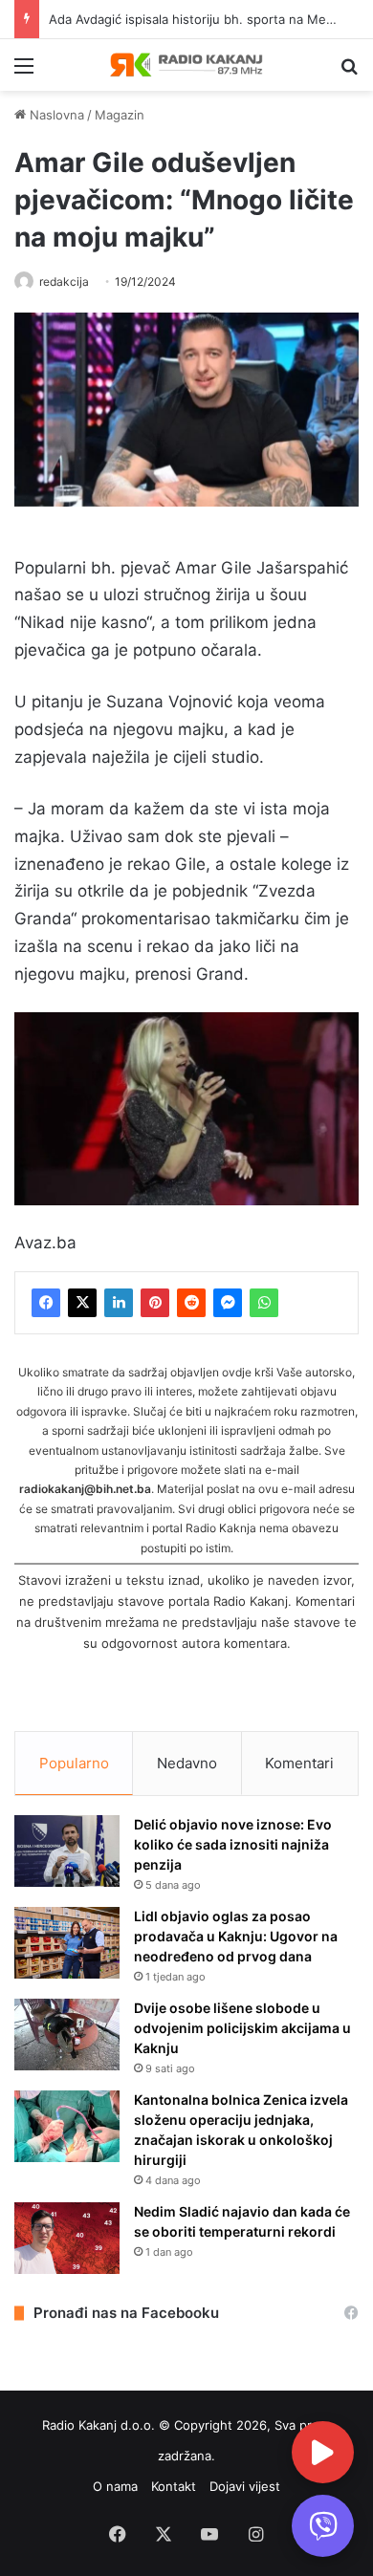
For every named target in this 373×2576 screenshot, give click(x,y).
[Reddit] (191, 1303)
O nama (115, 2486)
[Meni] (24, 72)
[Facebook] (46, 1303)
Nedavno (187, 1763)
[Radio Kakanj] (186, 65)
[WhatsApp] (264, 1303)
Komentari (299, 1763)
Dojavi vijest (245, 2486)
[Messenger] (228, 1303)
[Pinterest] (155, 1303)
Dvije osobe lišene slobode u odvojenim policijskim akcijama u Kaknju (242, 2028)
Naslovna (55, 115)
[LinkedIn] (119, 1303)
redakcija (64, 281)
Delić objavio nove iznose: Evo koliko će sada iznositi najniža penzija (233, 1844)
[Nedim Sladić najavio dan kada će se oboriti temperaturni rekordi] (67, 2238)
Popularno (74, 1763)
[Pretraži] (349, 72)
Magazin (120, 115)
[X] (82, 1303)
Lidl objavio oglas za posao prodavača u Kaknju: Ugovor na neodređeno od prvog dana (236, 1936)
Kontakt (174, 2486)
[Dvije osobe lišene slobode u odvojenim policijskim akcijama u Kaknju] (67, 2035)
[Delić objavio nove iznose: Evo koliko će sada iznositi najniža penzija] (67, 1851)
